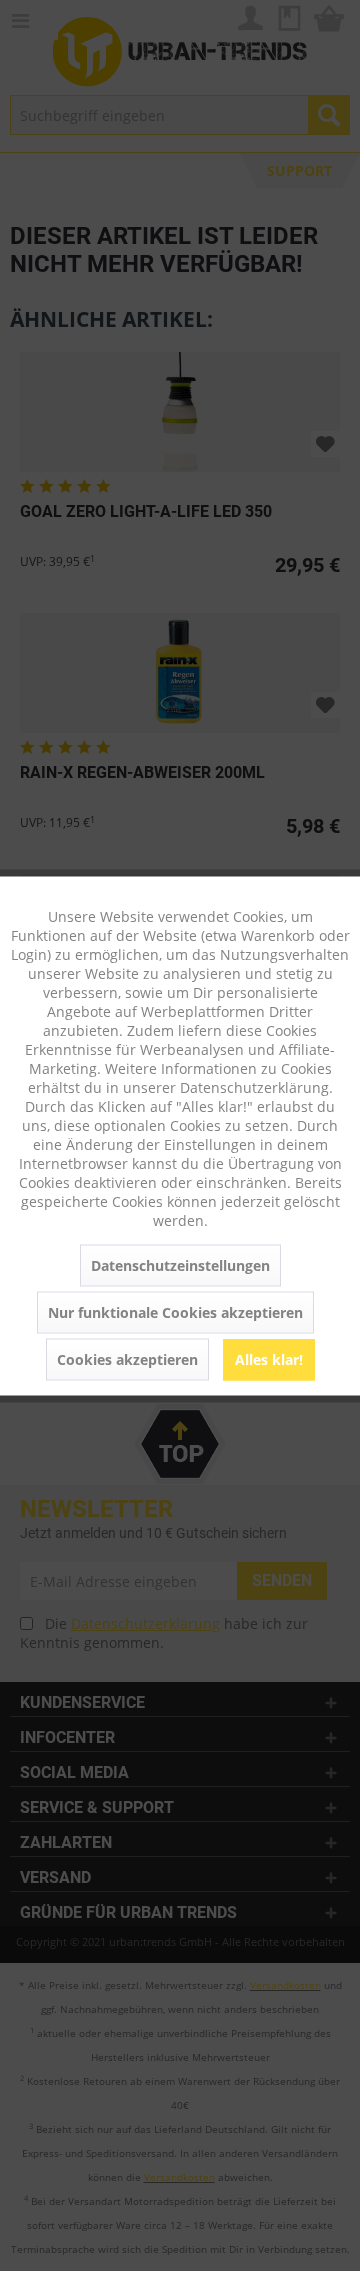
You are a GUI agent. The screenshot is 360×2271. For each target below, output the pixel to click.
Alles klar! (269, 1358)
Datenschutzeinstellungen (180, 1264)
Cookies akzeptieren (127, 1358)
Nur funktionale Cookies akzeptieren (175, 1311)
